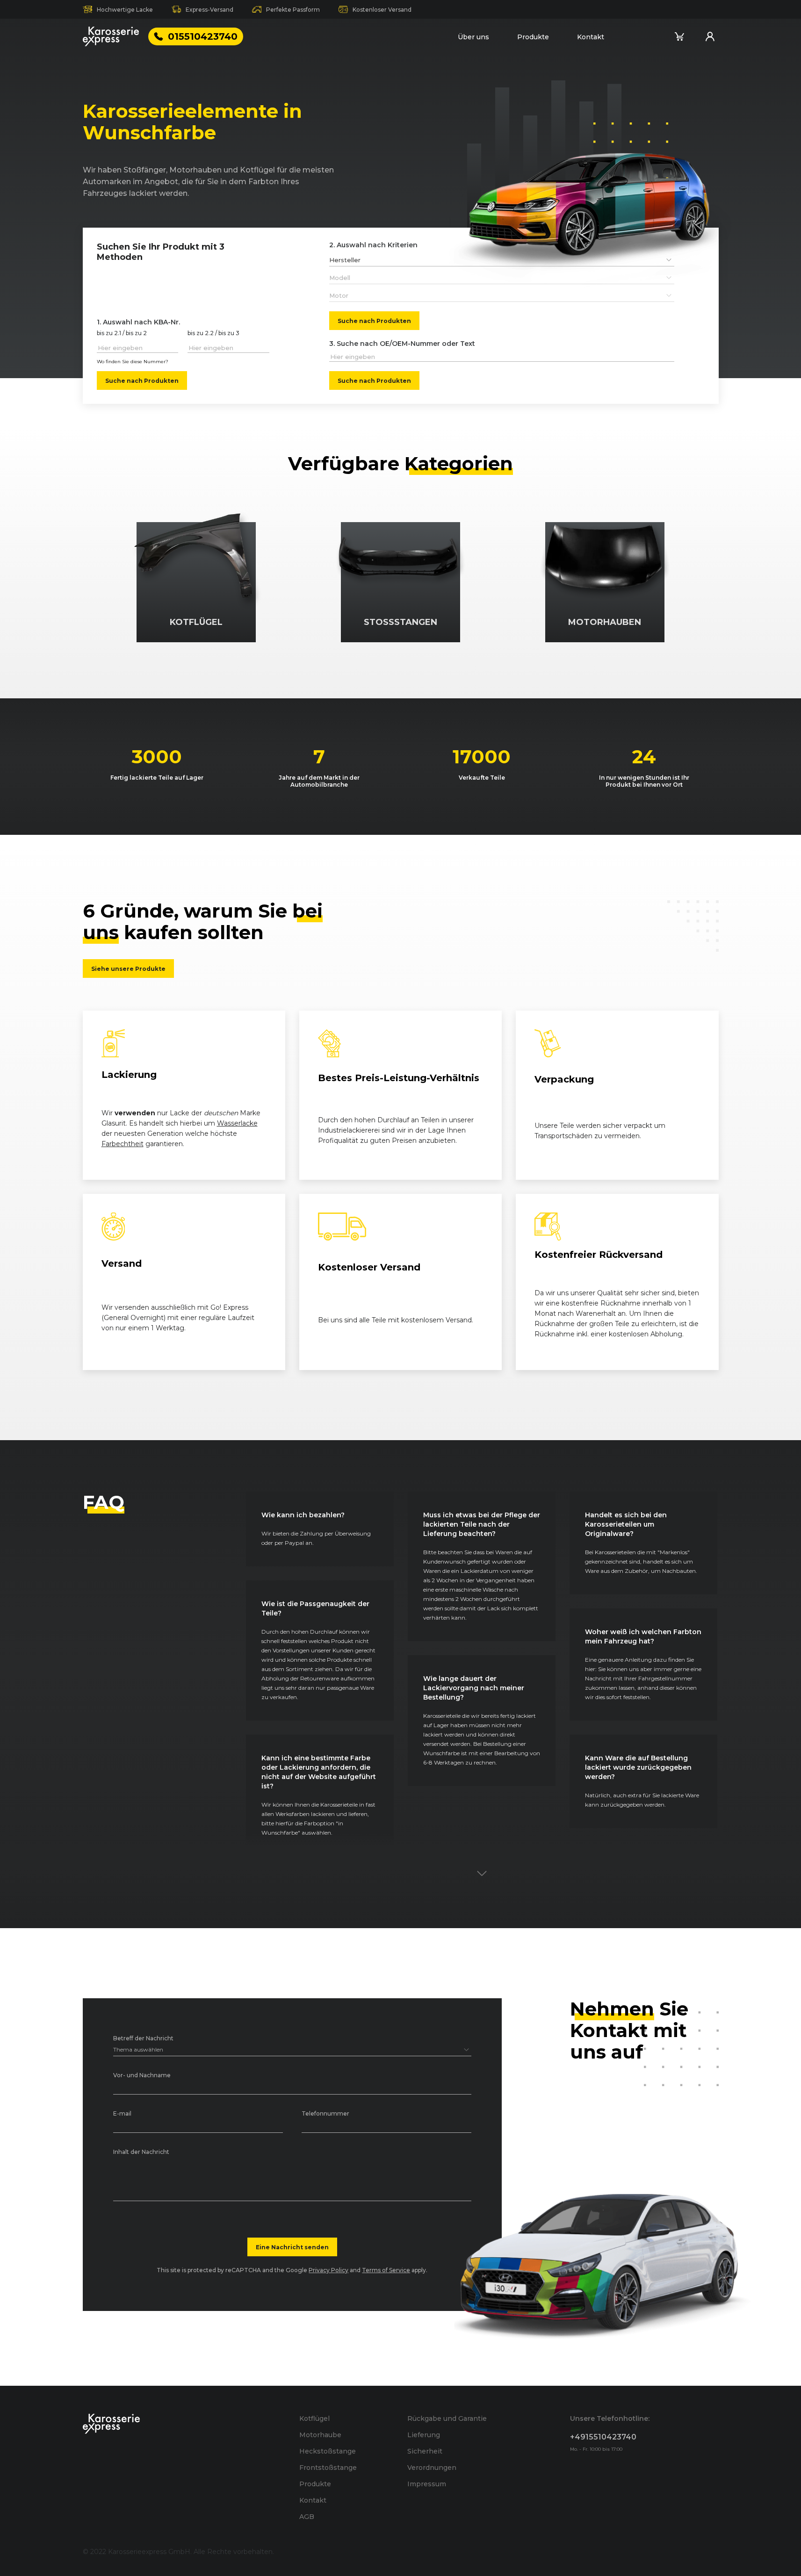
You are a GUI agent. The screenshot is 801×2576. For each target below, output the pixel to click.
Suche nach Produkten (142, 380)
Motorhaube (320, 2435)
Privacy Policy (328, 2270)
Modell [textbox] (340, 278)
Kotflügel (314, 2418)
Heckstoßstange (328, 2451)
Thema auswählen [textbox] (138, 2049)
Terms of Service (386, 2270)
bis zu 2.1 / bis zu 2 (122, 334)
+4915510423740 (603, 2437)
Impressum (427, 2484)
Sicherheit (425, 2451)
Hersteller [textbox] (345, 260)
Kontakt (591, 37)
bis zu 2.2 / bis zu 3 (213, 334)
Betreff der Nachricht (143, 2039)
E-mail (122, 2114)
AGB (307, 2517)
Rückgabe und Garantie (447, 2418)
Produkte (533, 37)
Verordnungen (432, 2468)
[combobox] (502, 260)
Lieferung (424, 2435)
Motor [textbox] (339, 295)
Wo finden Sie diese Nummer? (133, 362)
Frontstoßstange (328, 2468)
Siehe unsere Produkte (128, 969)
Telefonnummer (325, 2114)
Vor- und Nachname (142, 2076)
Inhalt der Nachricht (141, 2152)
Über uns (473, 37)
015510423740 (203, 36)
